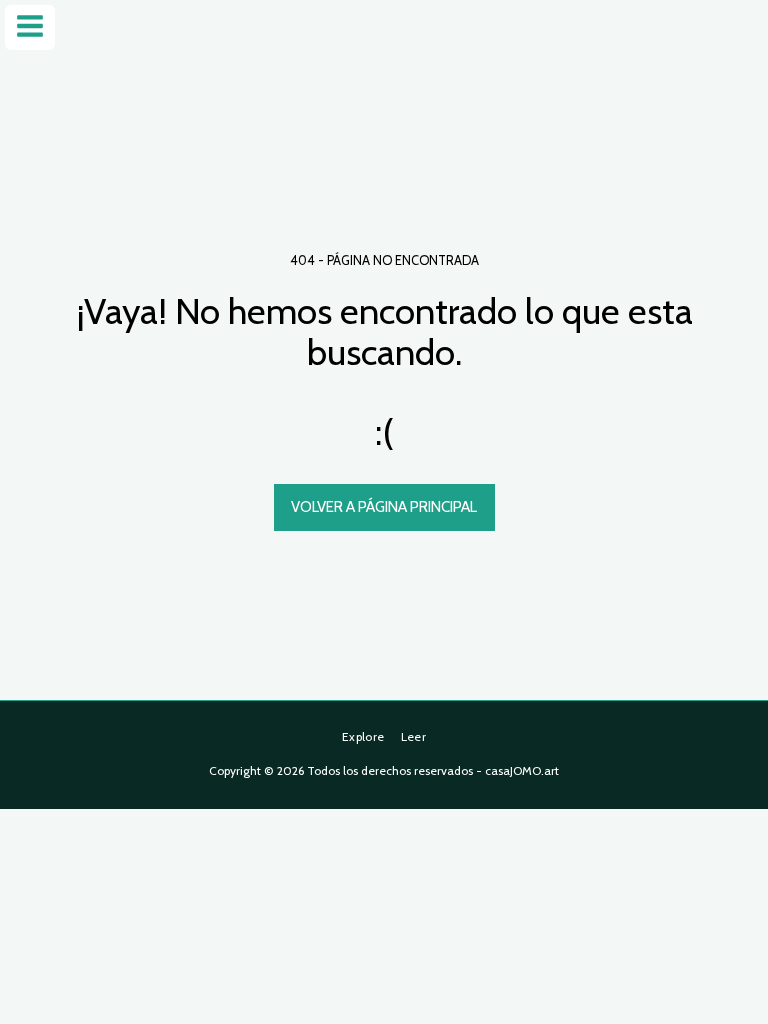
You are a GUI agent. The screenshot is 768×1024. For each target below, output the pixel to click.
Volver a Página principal (384, 507)
